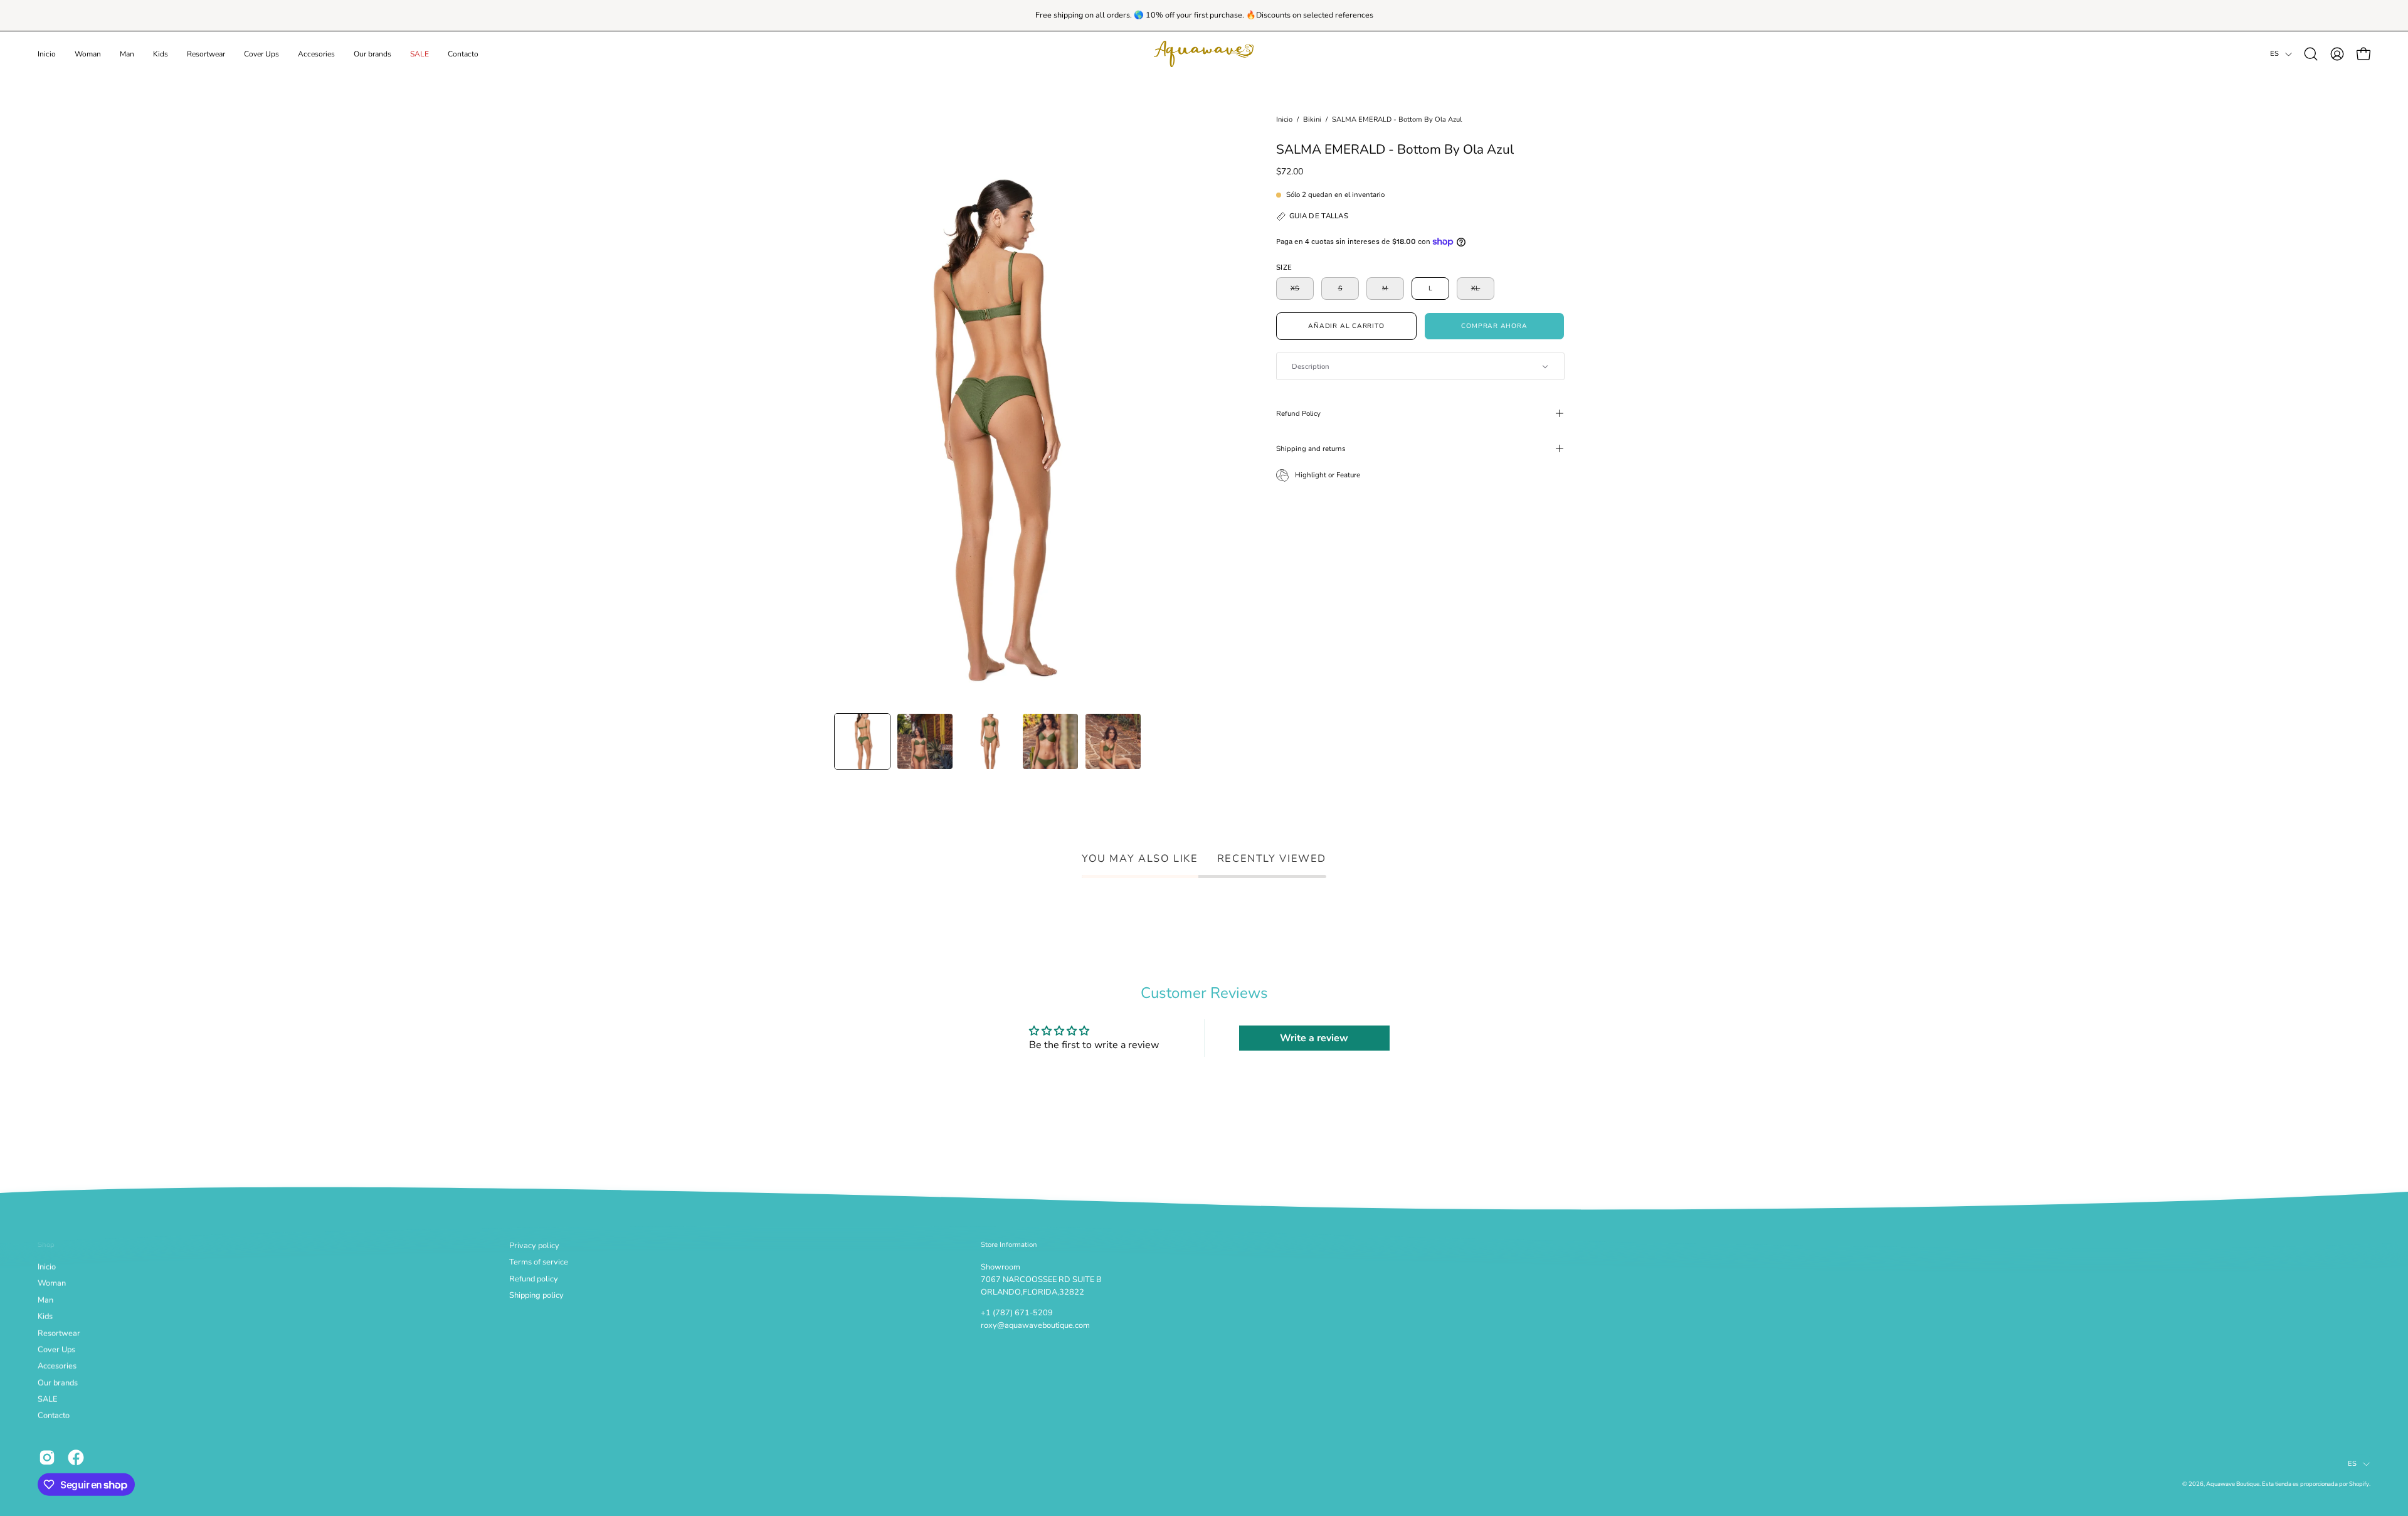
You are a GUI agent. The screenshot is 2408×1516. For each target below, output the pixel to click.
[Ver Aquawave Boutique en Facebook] (76, 1457)
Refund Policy (1298, 413)
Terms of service (539, 1262)
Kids (45, 1317)
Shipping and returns (1311, 448)
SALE (47, 1399)
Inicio (1284, 119)
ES (2274, 54)
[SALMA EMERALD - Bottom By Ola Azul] (862, 741)
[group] (1204, 15)
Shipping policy (536, 1295)
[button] (88, 54)
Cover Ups (56, 1350)
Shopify (2359, 1484)
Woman (52, 1283)
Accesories (57, 1366)
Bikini (1312, 119)
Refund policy (534, 1278)
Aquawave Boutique (2233, 1484)
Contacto (54, 1416)
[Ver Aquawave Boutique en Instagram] (47, 1457)
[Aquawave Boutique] (1204, 54)
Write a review (1314, 1038)
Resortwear (59, 1333)
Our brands (58, 1383)
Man (45, 1300)
